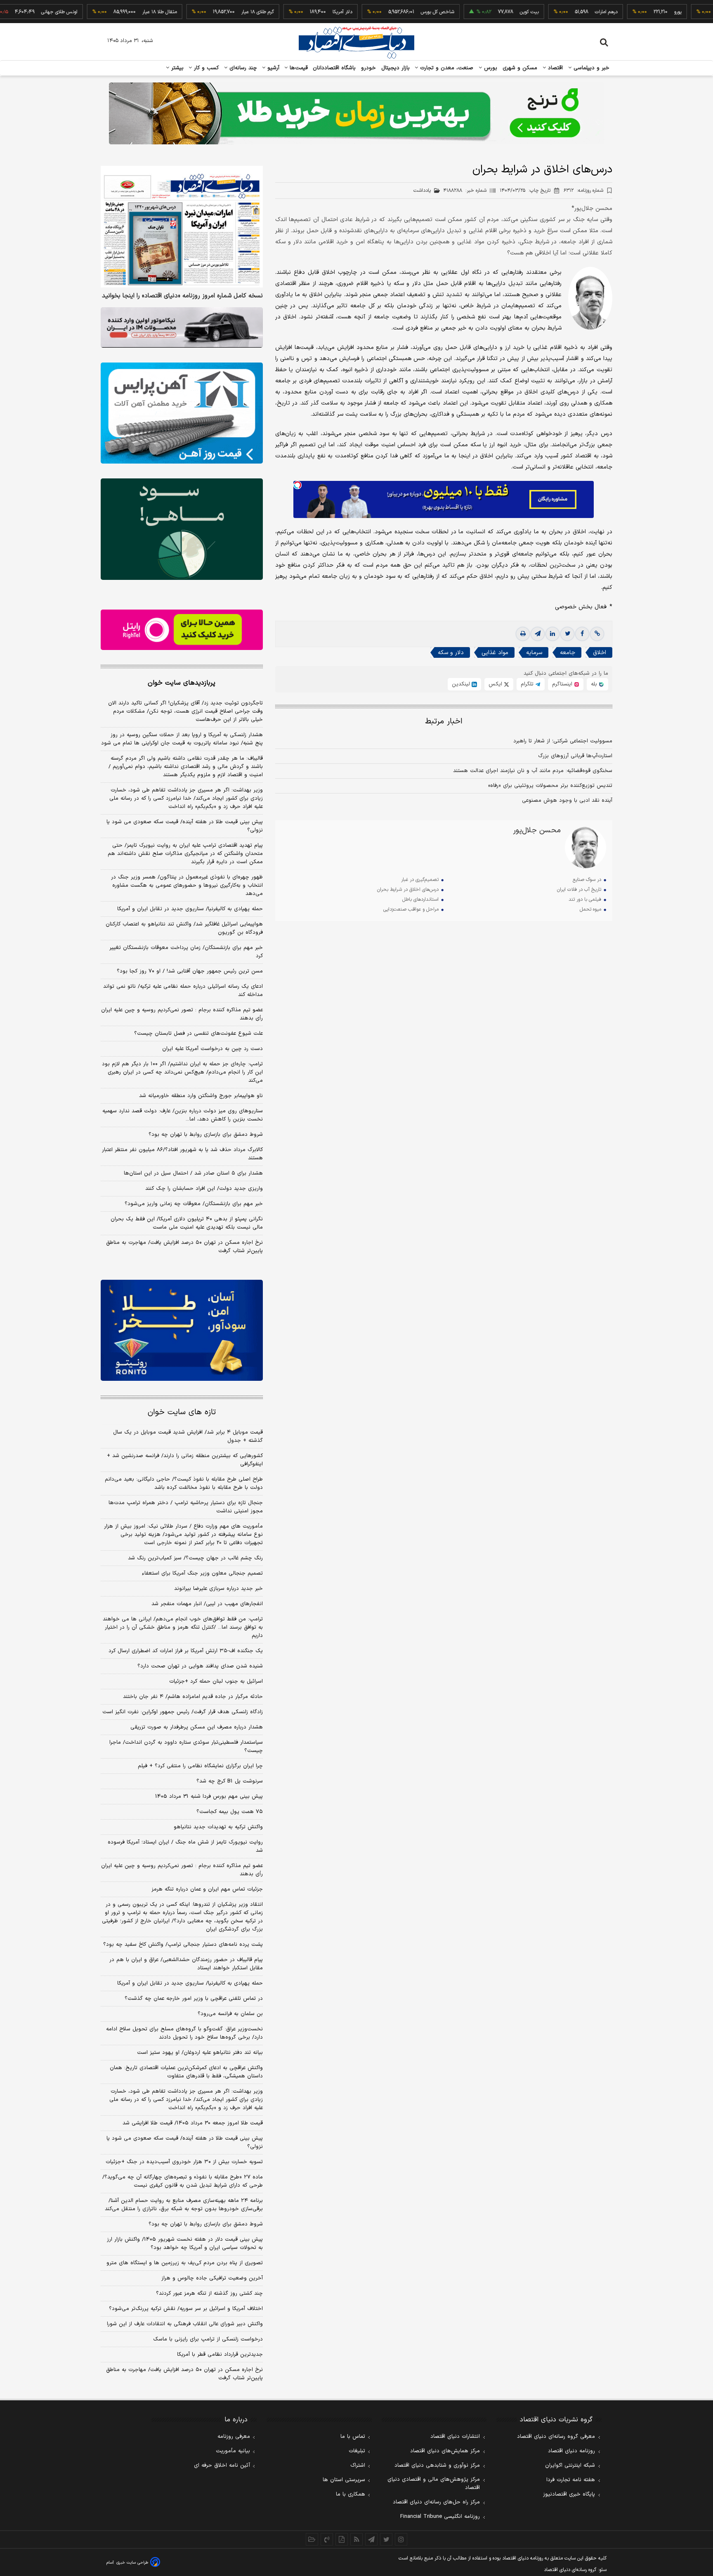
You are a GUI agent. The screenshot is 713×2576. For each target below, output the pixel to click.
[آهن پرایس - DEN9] (182, 413)
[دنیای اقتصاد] (356, 42)
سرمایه (534, 653)
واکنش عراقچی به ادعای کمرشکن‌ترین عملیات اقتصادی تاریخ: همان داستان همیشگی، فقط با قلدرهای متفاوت (186, 2072)
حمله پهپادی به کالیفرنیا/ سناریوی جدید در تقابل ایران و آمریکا (190, 909)
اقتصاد (555, 68)
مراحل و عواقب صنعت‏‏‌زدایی (411, 909)
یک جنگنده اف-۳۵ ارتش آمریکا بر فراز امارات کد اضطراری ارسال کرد (186, 1651)
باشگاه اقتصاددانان (334, 68)
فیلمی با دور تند (585, 899)
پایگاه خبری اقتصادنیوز (569, 2494)
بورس (490, 68)
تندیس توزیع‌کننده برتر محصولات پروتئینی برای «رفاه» (550, 786)
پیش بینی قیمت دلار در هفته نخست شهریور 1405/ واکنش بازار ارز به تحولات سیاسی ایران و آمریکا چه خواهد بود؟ (185, 2244)
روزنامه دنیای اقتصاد (571, 2451)
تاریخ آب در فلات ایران (579, 890)
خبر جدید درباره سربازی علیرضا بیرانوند (218, 1589)
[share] (342, 2539)
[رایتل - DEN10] (182, 630)
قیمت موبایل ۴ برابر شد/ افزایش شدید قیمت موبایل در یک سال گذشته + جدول (188, 1436)
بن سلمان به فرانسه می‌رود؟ (230, 2014)
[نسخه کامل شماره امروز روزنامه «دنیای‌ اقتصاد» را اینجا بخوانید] (182, 227)
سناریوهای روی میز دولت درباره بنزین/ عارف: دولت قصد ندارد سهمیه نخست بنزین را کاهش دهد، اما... (183, 1115)
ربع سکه (701, 12)
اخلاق (600, 653)
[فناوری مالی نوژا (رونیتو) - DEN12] (182, 1330)
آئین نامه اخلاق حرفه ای (222, 2465)
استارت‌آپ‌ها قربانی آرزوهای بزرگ (575, 756)
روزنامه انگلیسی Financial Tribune (440, 2517)
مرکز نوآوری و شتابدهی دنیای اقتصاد (437, 2465)
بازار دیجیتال (395, 68)
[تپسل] (297, 485)
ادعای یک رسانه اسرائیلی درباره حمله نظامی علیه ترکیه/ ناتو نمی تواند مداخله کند (183, 991)
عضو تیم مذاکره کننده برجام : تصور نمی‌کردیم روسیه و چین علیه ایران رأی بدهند (182, 1014)
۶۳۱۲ (583, 191)
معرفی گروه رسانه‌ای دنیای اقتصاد (556, 2437)
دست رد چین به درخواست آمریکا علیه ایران (212, 1049)
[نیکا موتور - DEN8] (182, 327)
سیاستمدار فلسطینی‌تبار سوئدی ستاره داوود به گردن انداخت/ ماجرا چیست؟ (186, 1747)
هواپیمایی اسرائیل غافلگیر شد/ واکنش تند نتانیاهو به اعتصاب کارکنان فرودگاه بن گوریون (184, 928)
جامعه (568, 653)
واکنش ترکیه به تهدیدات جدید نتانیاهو (218, 1827)
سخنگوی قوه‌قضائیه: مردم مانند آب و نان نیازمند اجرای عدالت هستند (533, 771)
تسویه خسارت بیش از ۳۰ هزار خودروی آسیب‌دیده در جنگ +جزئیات (184, 2162)
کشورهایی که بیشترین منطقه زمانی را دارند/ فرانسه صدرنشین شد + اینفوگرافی (185, 1460)
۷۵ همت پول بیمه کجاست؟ (230, 1812)
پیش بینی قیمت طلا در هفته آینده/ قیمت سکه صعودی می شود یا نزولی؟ (185, 826)
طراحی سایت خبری (132, 2563)
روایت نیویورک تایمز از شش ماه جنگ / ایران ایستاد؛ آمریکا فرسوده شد (185, 1846)
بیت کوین (475, 12)
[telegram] (538, 634)
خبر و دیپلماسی (591, 68)
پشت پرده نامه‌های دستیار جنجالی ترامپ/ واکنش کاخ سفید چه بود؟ (183, 1945)
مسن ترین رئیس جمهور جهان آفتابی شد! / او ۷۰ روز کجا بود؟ (190, 971)
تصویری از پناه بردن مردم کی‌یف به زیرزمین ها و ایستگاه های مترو (185, 2263)
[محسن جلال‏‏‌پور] (586, 848)
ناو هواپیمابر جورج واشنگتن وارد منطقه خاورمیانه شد (201, 1096)
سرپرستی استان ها (344, 2480)
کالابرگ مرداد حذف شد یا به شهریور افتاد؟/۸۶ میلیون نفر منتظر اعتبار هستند (182, 1154)
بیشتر (176, 68)
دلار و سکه (451, 653)
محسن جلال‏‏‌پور (537, 831)
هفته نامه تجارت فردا (571, 2480)
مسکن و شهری (520, 68)
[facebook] (582, 634)
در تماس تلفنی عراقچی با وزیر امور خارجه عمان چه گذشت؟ (194, 1999)
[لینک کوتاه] (597, 634)
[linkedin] (552, 634)
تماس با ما (353, 2437)
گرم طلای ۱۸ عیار (203, 12)
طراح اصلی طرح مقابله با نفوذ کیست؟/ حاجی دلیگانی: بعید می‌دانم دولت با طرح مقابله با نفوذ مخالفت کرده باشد (184, 1483)
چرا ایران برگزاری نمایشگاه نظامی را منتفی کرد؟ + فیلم (200, 1766)
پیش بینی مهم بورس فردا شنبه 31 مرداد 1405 (209, 1797)
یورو (623, 12)
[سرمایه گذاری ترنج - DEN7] (356, 113)
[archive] (312, 2539)
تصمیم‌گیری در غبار (420, 880)
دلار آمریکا (288, 12)
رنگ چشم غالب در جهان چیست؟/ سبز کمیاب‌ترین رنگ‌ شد (195, 1558)
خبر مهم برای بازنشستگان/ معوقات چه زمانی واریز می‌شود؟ (194, 1204)
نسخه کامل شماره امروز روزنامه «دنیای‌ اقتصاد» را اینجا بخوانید (182, 296)
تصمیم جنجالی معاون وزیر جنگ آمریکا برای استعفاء (202, 1573)
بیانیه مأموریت (233, 2451)
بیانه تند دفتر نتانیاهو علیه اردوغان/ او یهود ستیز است (200, 2053)
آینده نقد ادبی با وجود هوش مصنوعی (567, 801)
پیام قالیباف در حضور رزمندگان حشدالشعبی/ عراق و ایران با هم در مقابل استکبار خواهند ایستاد (186, 1964)
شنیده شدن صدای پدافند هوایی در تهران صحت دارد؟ (200, 1666)
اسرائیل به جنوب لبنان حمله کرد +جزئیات (216, 1681)
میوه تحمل (590, 909)
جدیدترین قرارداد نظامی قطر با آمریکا (220, 2355)
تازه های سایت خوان (182, 1412)
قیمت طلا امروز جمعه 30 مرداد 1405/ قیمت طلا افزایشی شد (193, 2123)
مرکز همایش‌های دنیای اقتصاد (445, 2451)
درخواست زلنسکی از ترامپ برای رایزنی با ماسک (208, 2339)
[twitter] (567, 634)
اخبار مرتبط (444, 722)
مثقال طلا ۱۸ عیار (105, 12)
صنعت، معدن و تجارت (446, 68)
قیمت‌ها (298, 68)
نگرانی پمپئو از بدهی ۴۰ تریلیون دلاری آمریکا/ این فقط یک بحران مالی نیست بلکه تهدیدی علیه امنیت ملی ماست (187, 1223)
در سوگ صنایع (587, 880)
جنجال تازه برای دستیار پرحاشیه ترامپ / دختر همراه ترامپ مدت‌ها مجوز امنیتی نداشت (186, 1507)
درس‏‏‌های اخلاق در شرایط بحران (408, 890)
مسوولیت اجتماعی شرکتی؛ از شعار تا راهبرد (563, 741)
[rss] (356, 2539)
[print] (523, 634)
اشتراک (358, 2465)
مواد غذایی (495, 653)
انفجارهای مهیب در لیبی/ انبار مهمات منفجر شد (207, 1604)
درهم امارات (552, 12)
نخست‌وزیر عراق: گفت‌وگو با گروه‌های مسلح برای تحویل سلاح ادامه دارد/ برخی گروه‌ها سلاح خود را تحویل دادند (184, 2033)
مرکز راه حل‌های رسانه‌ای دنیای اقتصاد (436, 2502)
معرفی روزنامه (234, 2437)
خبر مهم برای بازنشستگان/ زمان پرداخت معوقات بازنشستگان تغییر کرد (186, 952)
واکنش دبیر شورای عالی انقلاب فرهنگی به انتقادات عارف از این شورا (185, 2324)
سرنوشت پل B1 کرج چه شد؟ (230, 1781)
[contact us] (327, 2539)
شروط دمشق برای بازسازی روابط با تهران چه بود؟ (206, 1135)
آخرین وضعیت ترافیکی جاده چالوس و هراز (212, 2278)
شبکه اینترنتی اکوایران (570, 2465)
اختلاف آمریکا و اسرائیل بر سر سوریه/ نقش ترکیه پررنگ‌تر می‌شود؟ (186, 2309)
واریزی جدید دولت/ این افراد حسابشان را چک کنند (204, 1189)
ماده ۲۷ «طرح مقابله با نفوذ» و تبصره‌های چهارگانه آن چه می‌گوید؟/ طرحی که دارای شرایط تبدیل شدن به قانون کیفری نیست (183, 2181)
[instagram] (401, 2539)
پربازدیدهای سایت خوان (182, 683)
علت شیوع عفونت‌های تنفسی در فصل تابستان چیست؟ (198, 1034)
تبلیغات (357, 2451)
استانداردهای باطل (420, 899)
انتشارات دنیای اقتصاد (455, 2437)
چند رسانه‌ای (242, 68)
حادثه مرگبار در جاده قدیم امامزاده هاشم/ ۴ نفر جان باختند (193, 1697)
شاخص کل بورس (383, 12)
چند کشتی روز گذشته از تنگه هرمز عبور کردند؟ (209, 2293)
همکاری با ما (351, 2494)
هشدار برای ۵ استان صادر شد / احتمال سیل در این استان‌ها (193, 1173)
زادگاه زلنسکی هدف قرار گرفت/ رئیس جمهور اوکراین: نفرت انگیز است (183, 1712)
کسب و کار (205, 68)
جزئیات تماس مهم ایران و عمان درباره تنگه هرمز (207, 1889)
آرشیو (272, 68)
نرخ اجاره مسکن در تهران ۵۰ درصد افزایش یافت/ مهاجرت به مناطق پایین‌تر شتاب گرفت (184, 1247)
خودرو (369, 68)
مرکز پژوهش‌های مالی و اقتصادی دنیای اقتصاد (434, 2484)
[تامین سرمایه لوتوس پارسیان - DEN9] (182, 529)
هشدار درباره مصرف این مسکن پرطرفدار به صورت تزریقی (197, 1727)
